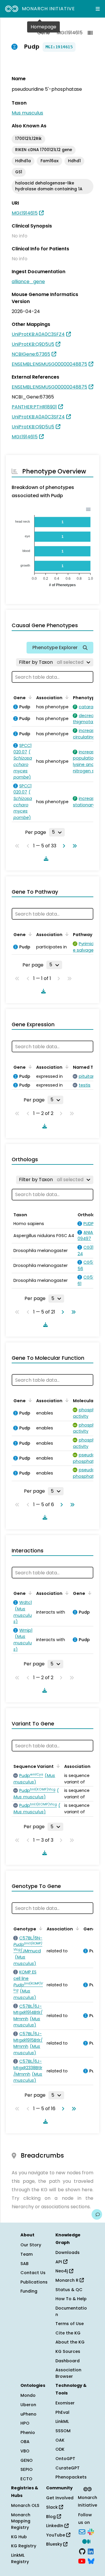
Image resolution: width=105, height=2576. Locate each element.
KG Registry (24, 2546)
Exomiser (65, 2403)
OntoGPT (65, 2459)
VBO (25, 2451)
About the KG (70, 2342)
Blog (51, 2517)
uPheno (28, 2414)
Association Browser (68, 2373)
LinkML (62, 2421)
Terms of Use (70, 2324)
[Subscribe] (82, 2531)
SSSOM (63, 2431)
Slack (52, 2507)
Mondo (28, 2395)
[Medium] (86, 2541)
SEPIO (27, 2469)
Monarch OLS (25, 2505)
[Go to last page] (73, 846)
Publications (34, 2282)
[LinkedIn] (91, 2551)
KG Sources (68, 2351)
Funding (29, 2291)
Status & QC (69, 2290)
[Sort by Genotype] (40, 1928)
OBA (25, 2442)
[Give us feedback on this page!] (97, 2214)
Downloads (68, 2252)
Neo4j (62, 2271)
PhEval (62, 2412)
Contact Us (33, 2273)
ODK (60, 2449)
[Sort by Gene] (29, 697)
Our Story (31, 2245)
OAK (60, 2440)
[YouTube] (82, 2561)
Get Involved (60, 2498)
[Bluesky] (91, 2561)
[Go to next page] (63, 846)
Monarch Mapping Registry (21, 2521)
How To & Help (71, 2299)
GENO (27, 2460)
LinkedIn (55, 2526)
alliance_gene (28, 282)
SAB (24, 2264)
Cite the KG (68, 2333)
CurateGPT (68, 2468)
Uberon (28, 2405)
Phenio (28, 2433)
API (59, 2262)
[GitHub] (82, 2551)
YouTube (56, 2535)
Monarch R (68, 2280)
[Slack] (91, 2531)
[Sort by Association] (66, 697)
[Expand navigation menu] (98, 9)
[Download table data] (45, 858)
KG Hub (19, 2537)
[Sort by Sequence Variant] (57, 1766)
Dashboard (68, 2361)
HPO (25, 2423)
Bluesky (55, 2544)
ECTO (26, 2479)
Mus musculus (27, 113)
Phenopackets (71, 2477)
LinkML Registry (20, 2558)
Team (27, 2254)
